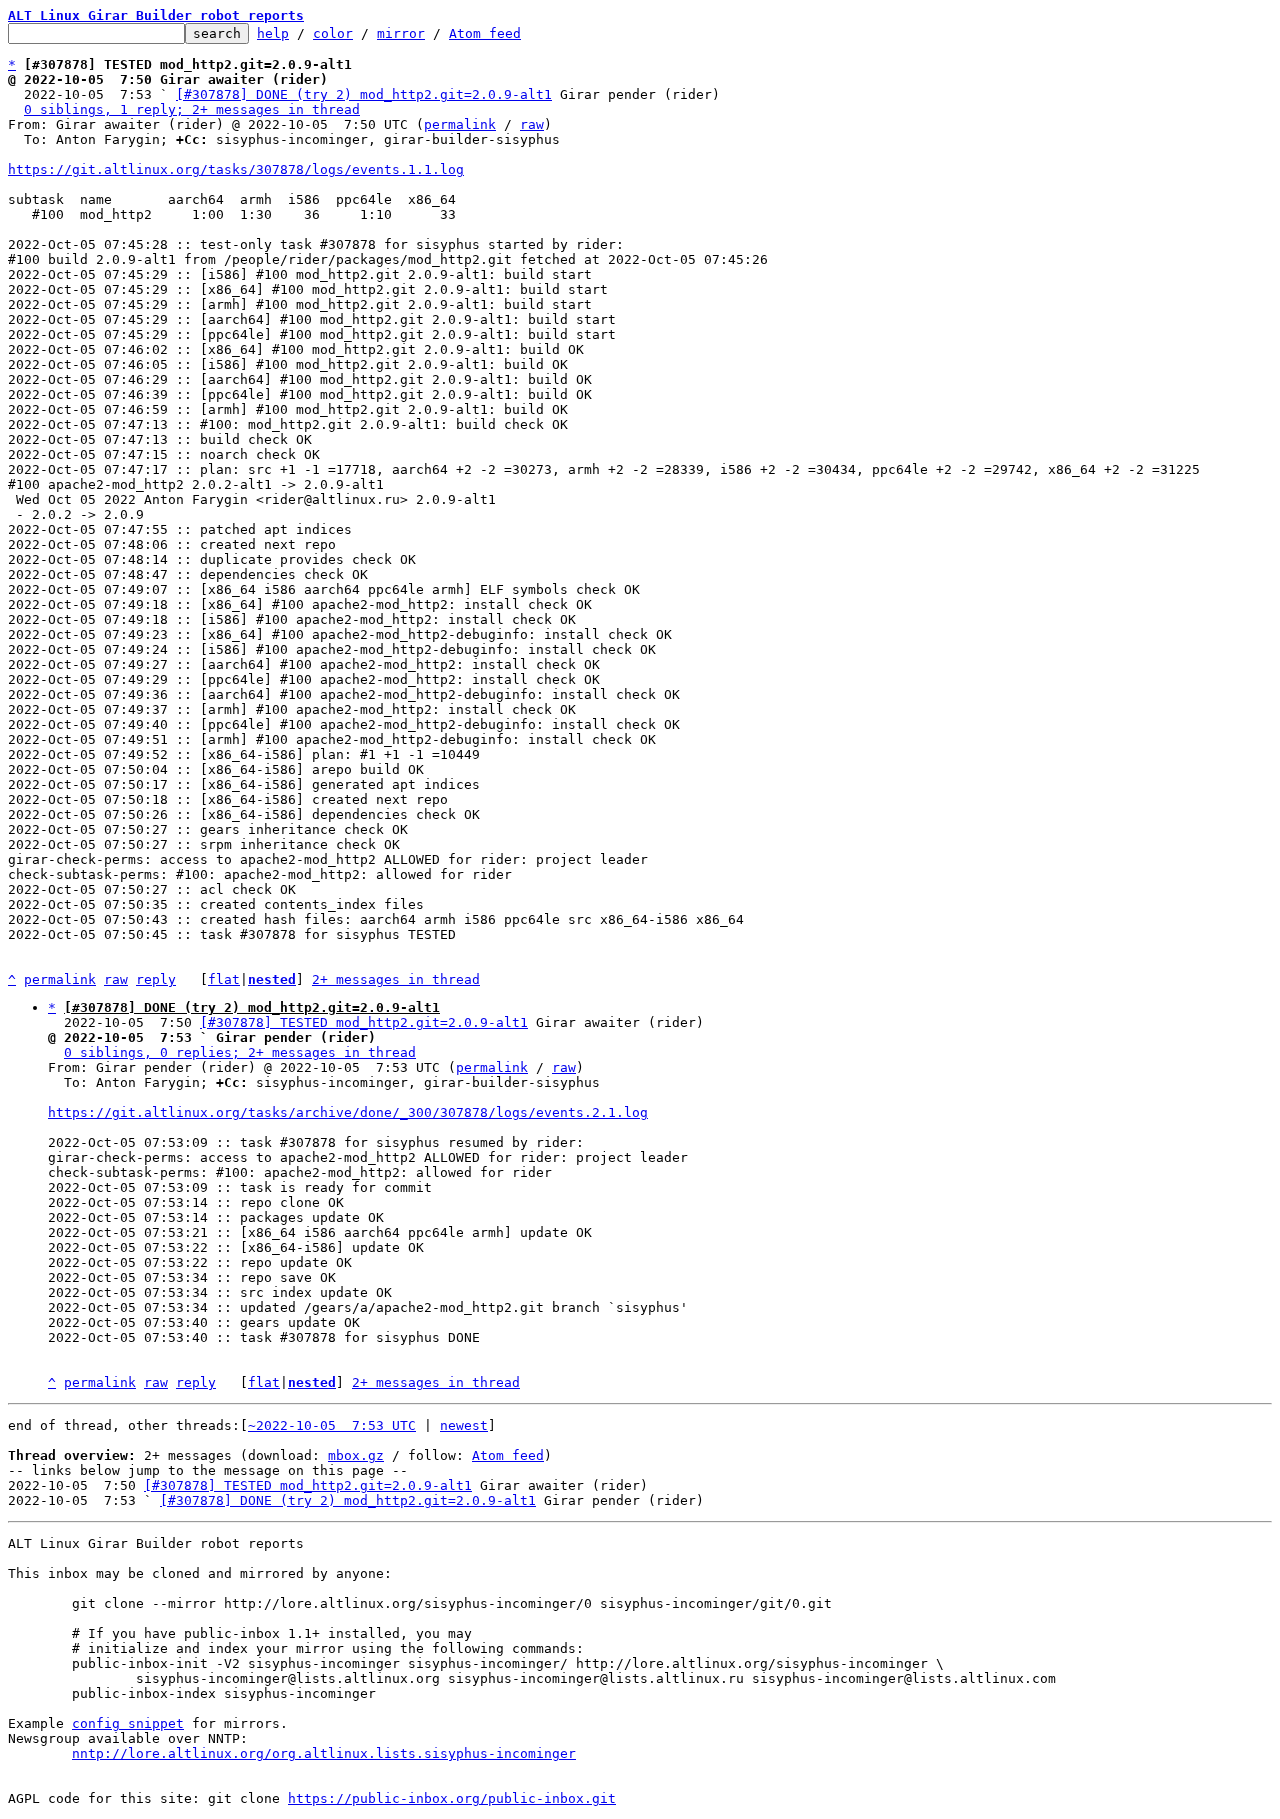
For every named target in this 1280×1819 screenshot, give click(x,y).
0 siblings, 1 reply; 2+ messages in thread (192, 109)
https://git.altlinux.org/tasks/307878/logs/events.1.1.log (236, 169)
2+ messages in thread (396, 979)
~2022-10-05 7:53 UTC (332, 1425)
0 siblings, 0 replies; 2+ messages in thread (240, 1052)
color (333, 33)
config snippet (128, 1723)
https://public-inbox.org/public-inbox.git (452, 1798)
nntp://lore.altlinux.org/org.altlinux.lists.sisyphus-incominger (324, 1753)
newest (464, 1425)
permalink (460, 124)
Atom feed (485, 33)
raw (532, 124)
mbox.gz (356, 1455)
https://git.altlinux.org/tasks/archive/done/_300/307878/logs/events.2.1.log (348, 1112)
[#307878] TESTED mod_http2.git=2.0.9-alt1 (364, 1022)
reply (156, 979)
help (273, 33)
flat (224, 979)
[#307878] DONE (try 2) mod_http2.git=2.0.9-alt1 (364, 94)
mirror (401, 33)
